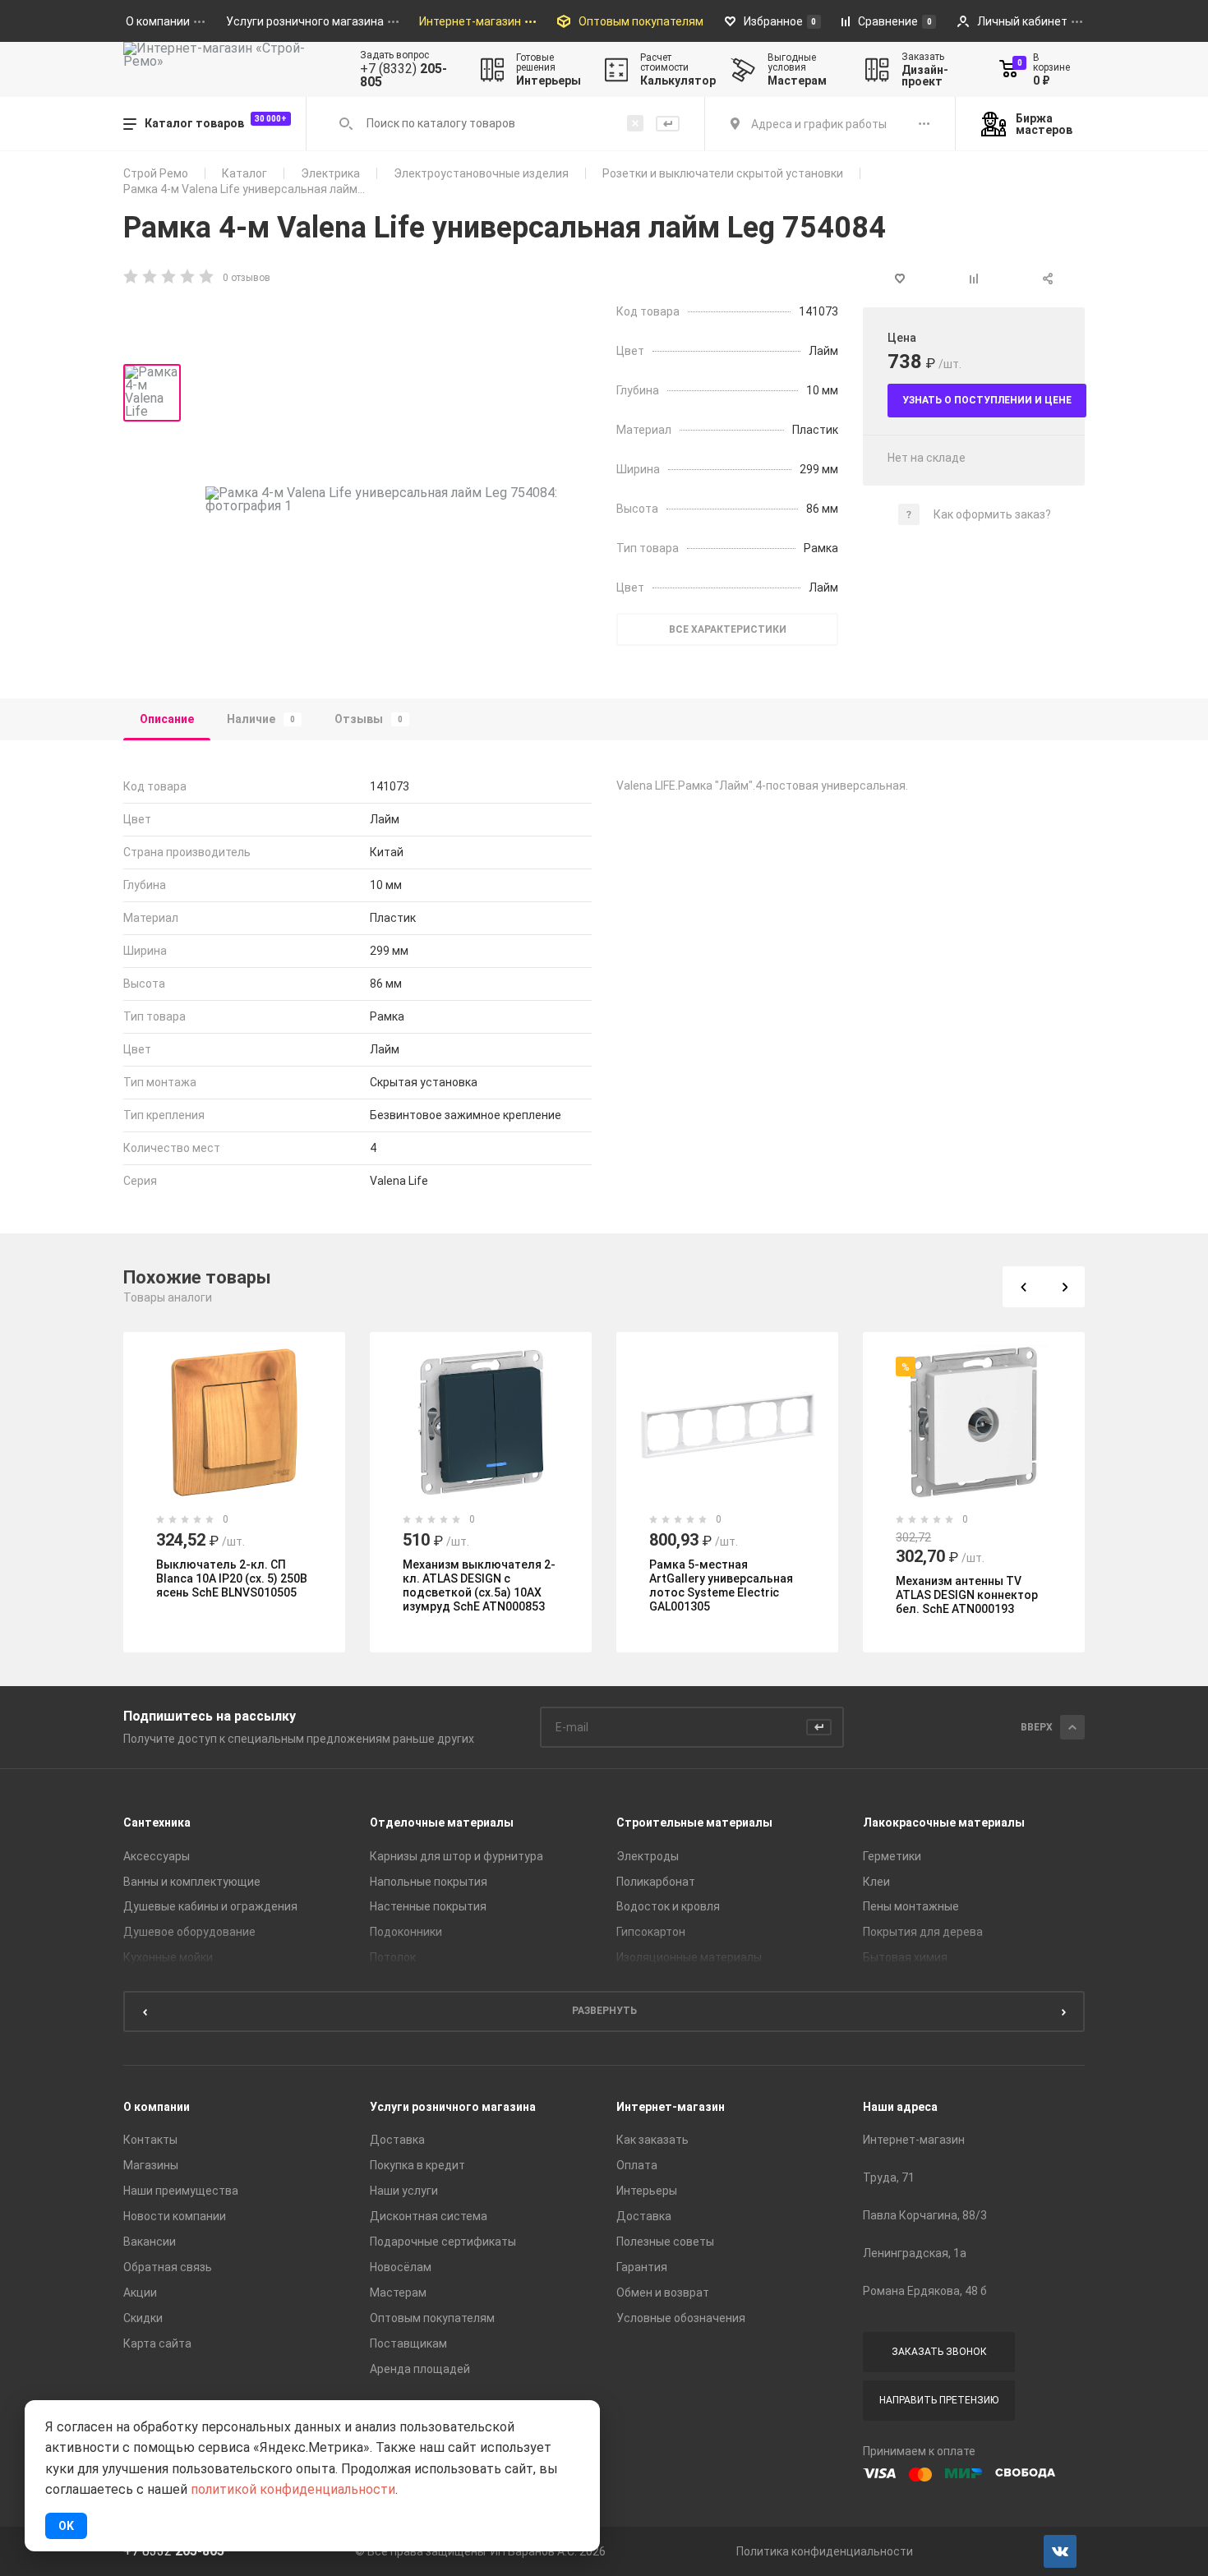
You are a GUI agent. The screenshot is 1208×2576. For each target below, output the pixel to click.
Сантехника (157, 1823)
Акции (140, 2293)
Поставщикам (408, 2343)
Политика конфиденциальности (825, 2551)
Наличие (261, 719)
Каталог (244, 173)
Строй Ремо (156, 173)
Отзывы (369, 719)
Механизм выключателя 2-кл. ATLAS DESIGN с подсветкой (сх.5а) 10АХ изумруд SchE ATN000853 (479, 1585)
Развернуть (604, 2011)
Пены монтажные (911, 1906)
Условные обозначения (681, 2318)
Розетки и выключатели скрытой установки (723, 173)
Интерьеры (647, 2191)
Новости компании (175, 2216)
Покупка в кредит (417, 2165)
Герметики (892, 1856)
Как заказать (652, 2140)
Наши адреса (900, 2107)
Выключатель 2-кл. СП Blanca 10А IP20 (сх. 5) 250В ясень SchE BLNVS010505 (232, 1578)
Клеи (876, 1882)
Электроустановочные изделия (481, 173)
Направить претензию (939, 2400)
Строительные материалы (694, 1823)
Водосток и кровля (668, 1906)
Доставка (397, 2140)
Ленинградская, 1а (915, 2253)
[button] (1023, 1287)
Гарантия (642, 2267)
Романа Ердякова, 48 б (925, 2291)
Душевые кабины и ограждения (210, 1906)
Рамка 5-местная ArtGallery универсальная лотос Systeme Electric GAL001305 (721, 1585)
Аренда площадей (420, 2369)
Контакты (150, 2140)
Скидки (143, 2318)
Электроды (648, 1856)
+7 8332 (174, 2551)
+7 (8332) (403, 76)
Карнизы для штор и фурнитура (456, 1856)
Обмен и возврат (663, 2293)
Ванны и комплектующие (192, 1882)
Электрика (330, 173)
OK (66, 2526)
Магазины (151, 2165)
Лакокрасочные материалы (944, 1823)
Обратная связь (168, 2267)
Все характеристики (728, 629)
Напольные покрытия (429, 1882)
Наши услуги (404, 2191)
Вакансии (150, 2242)
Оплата (637, 2165)
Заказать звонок (939, 2352)
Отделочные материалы (442, 1823)
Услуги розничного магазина (453, 2107)
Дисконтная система (429, 2216)
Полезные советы (665, 2242)
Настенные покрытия (428, 1906)
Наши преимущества (181, 2191)
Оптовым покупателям (432, 2318)
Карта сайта (157, 2343)
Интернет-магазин (671, 2107)
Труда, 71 (889, 2177)
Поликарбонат (656, 1882)
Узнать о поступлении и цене (987, 400)
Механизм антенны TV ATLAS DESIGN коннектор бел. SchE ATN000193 (967, 1595)
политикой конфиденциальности (293, 2489)
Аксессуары (157, 1856)
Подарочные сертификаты (443, 2242)
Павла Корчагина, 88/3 (925, 2215)
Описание (167, 719)
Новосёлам (401, 2267)
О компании (157, 2107)
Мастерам (398, 2293)
